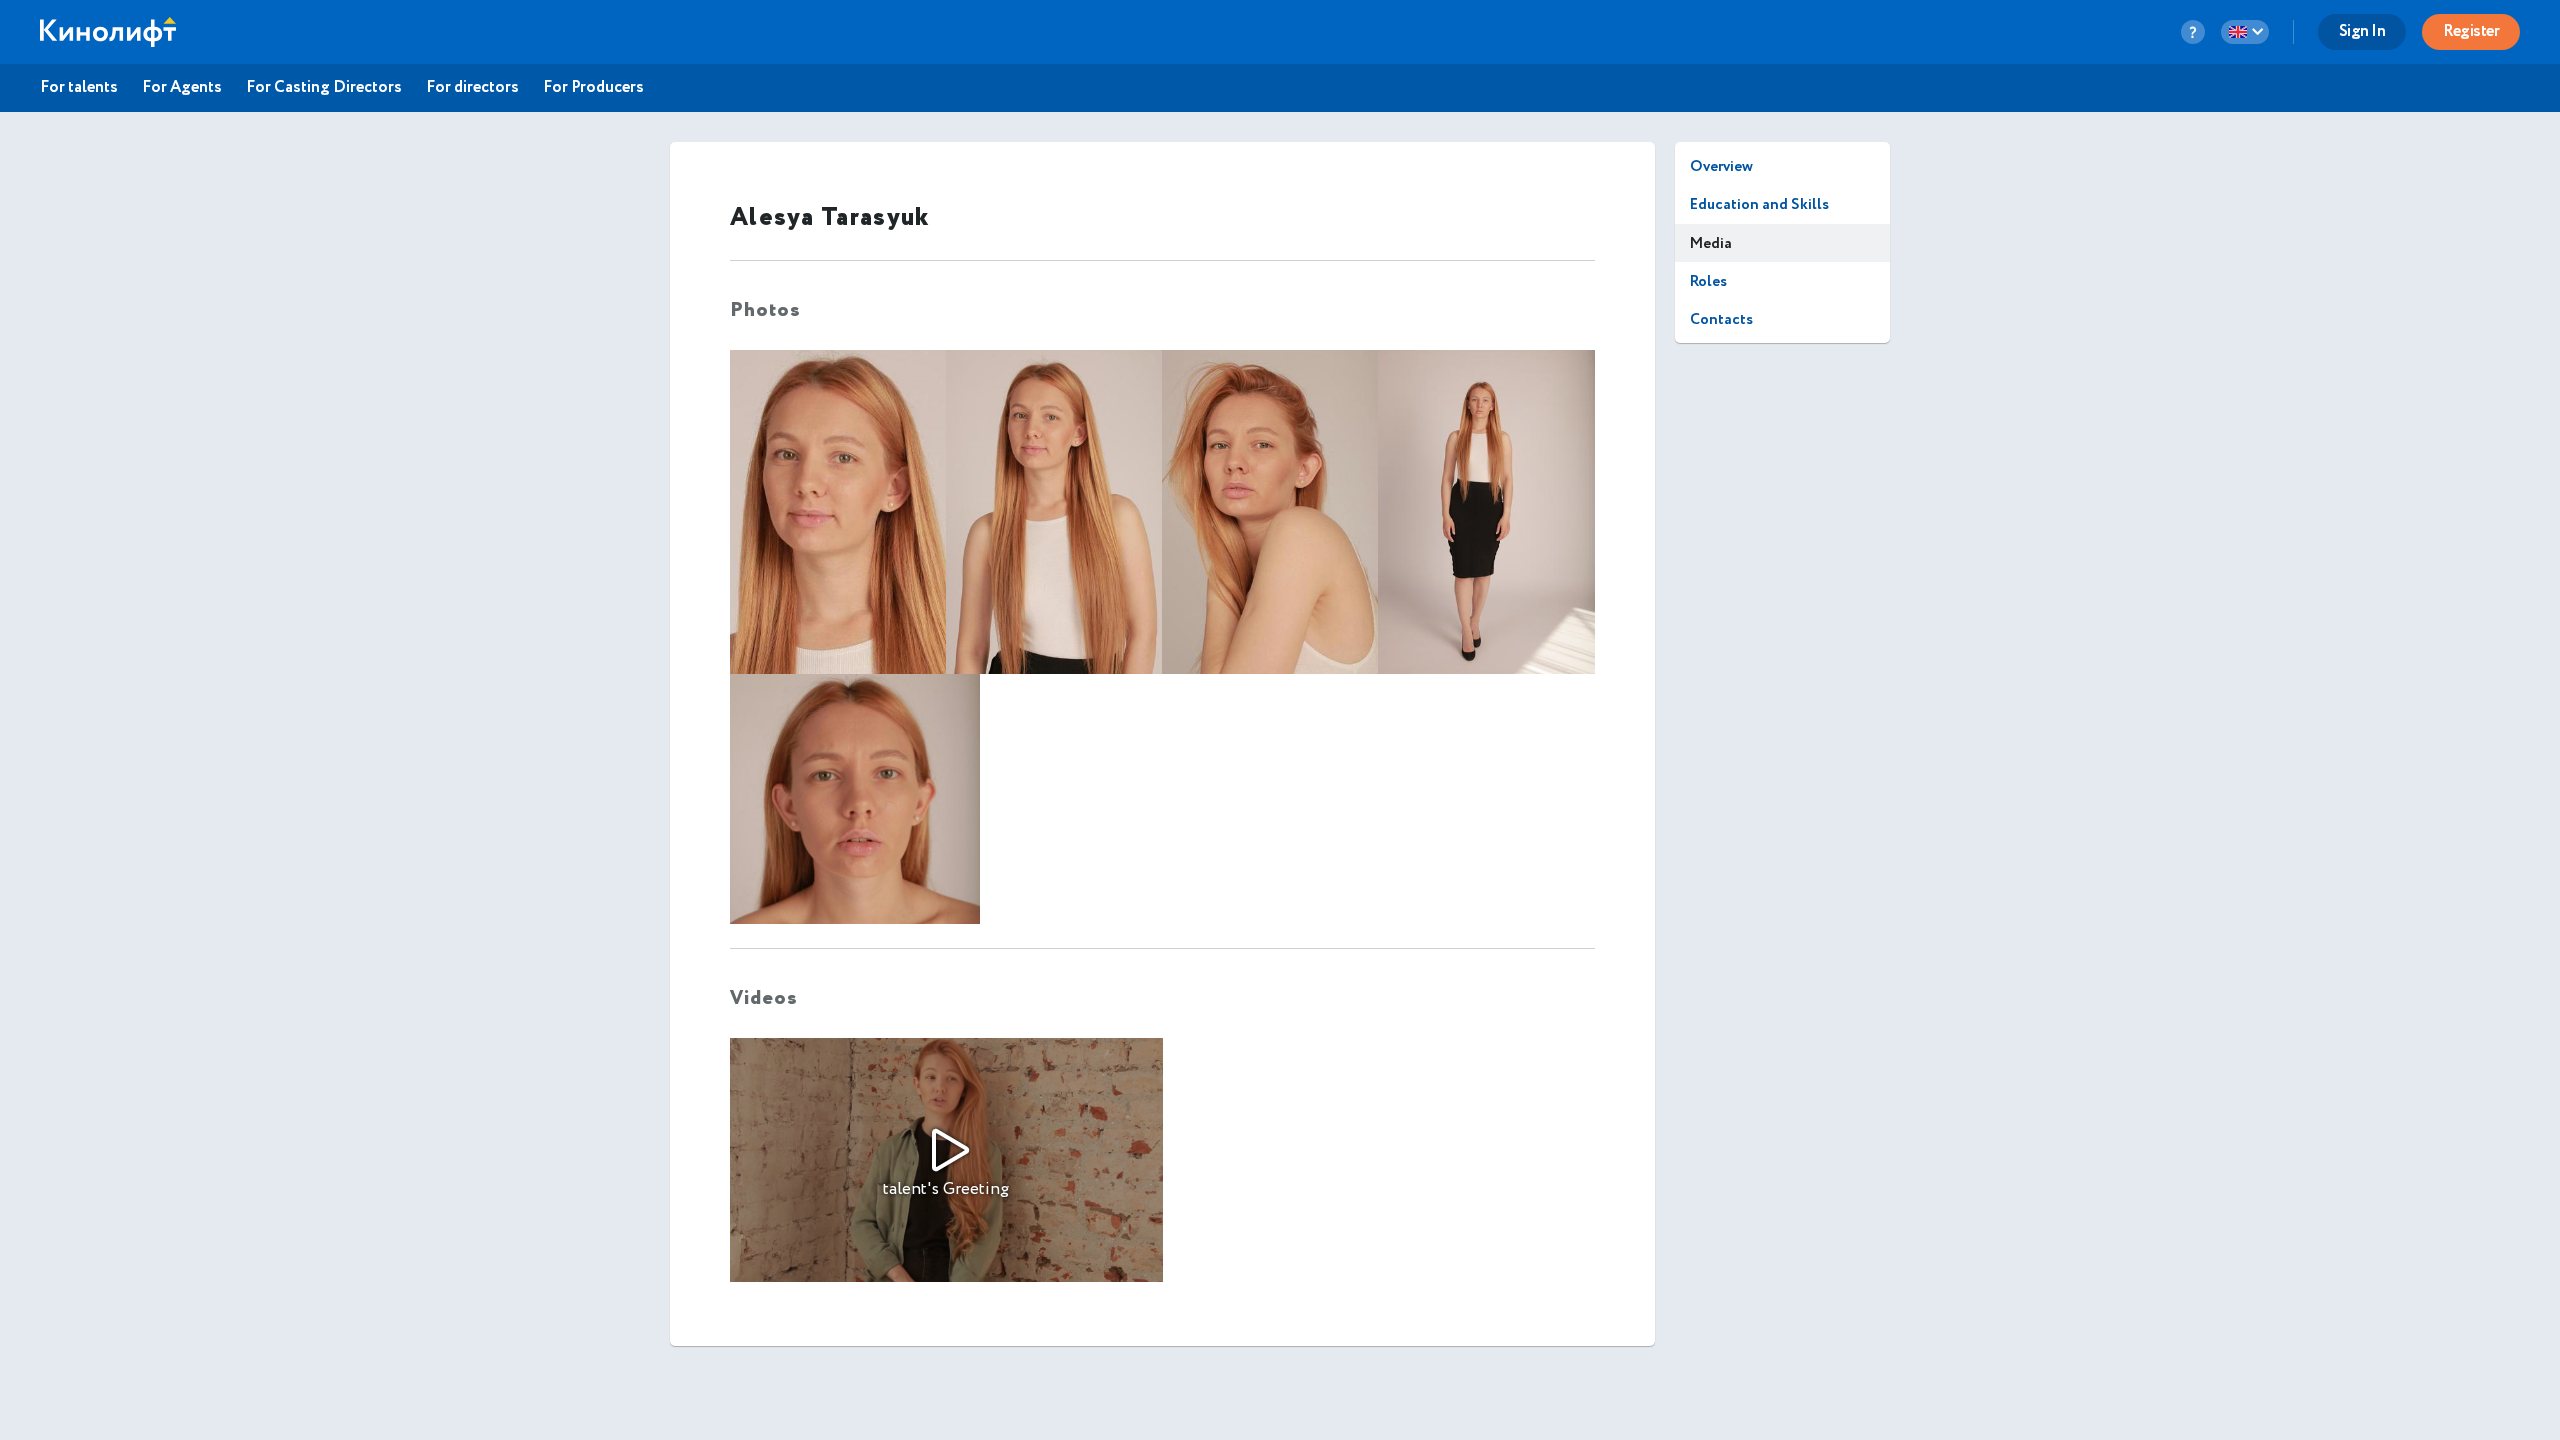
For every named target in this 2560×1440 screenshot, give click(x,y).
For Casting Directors (324, 88)
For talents (79, 88)
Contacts (1721, 319)
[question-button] (2193, 32)
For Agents (182, 88)
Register (2471, 31)
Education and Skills (1759, 204)
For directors (472, 88)
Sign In (2362, 31)
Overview (1721, 166)
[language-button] (2245, 32)
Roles (1708, 281)
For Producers (593, 88)
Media (1711, 243)
